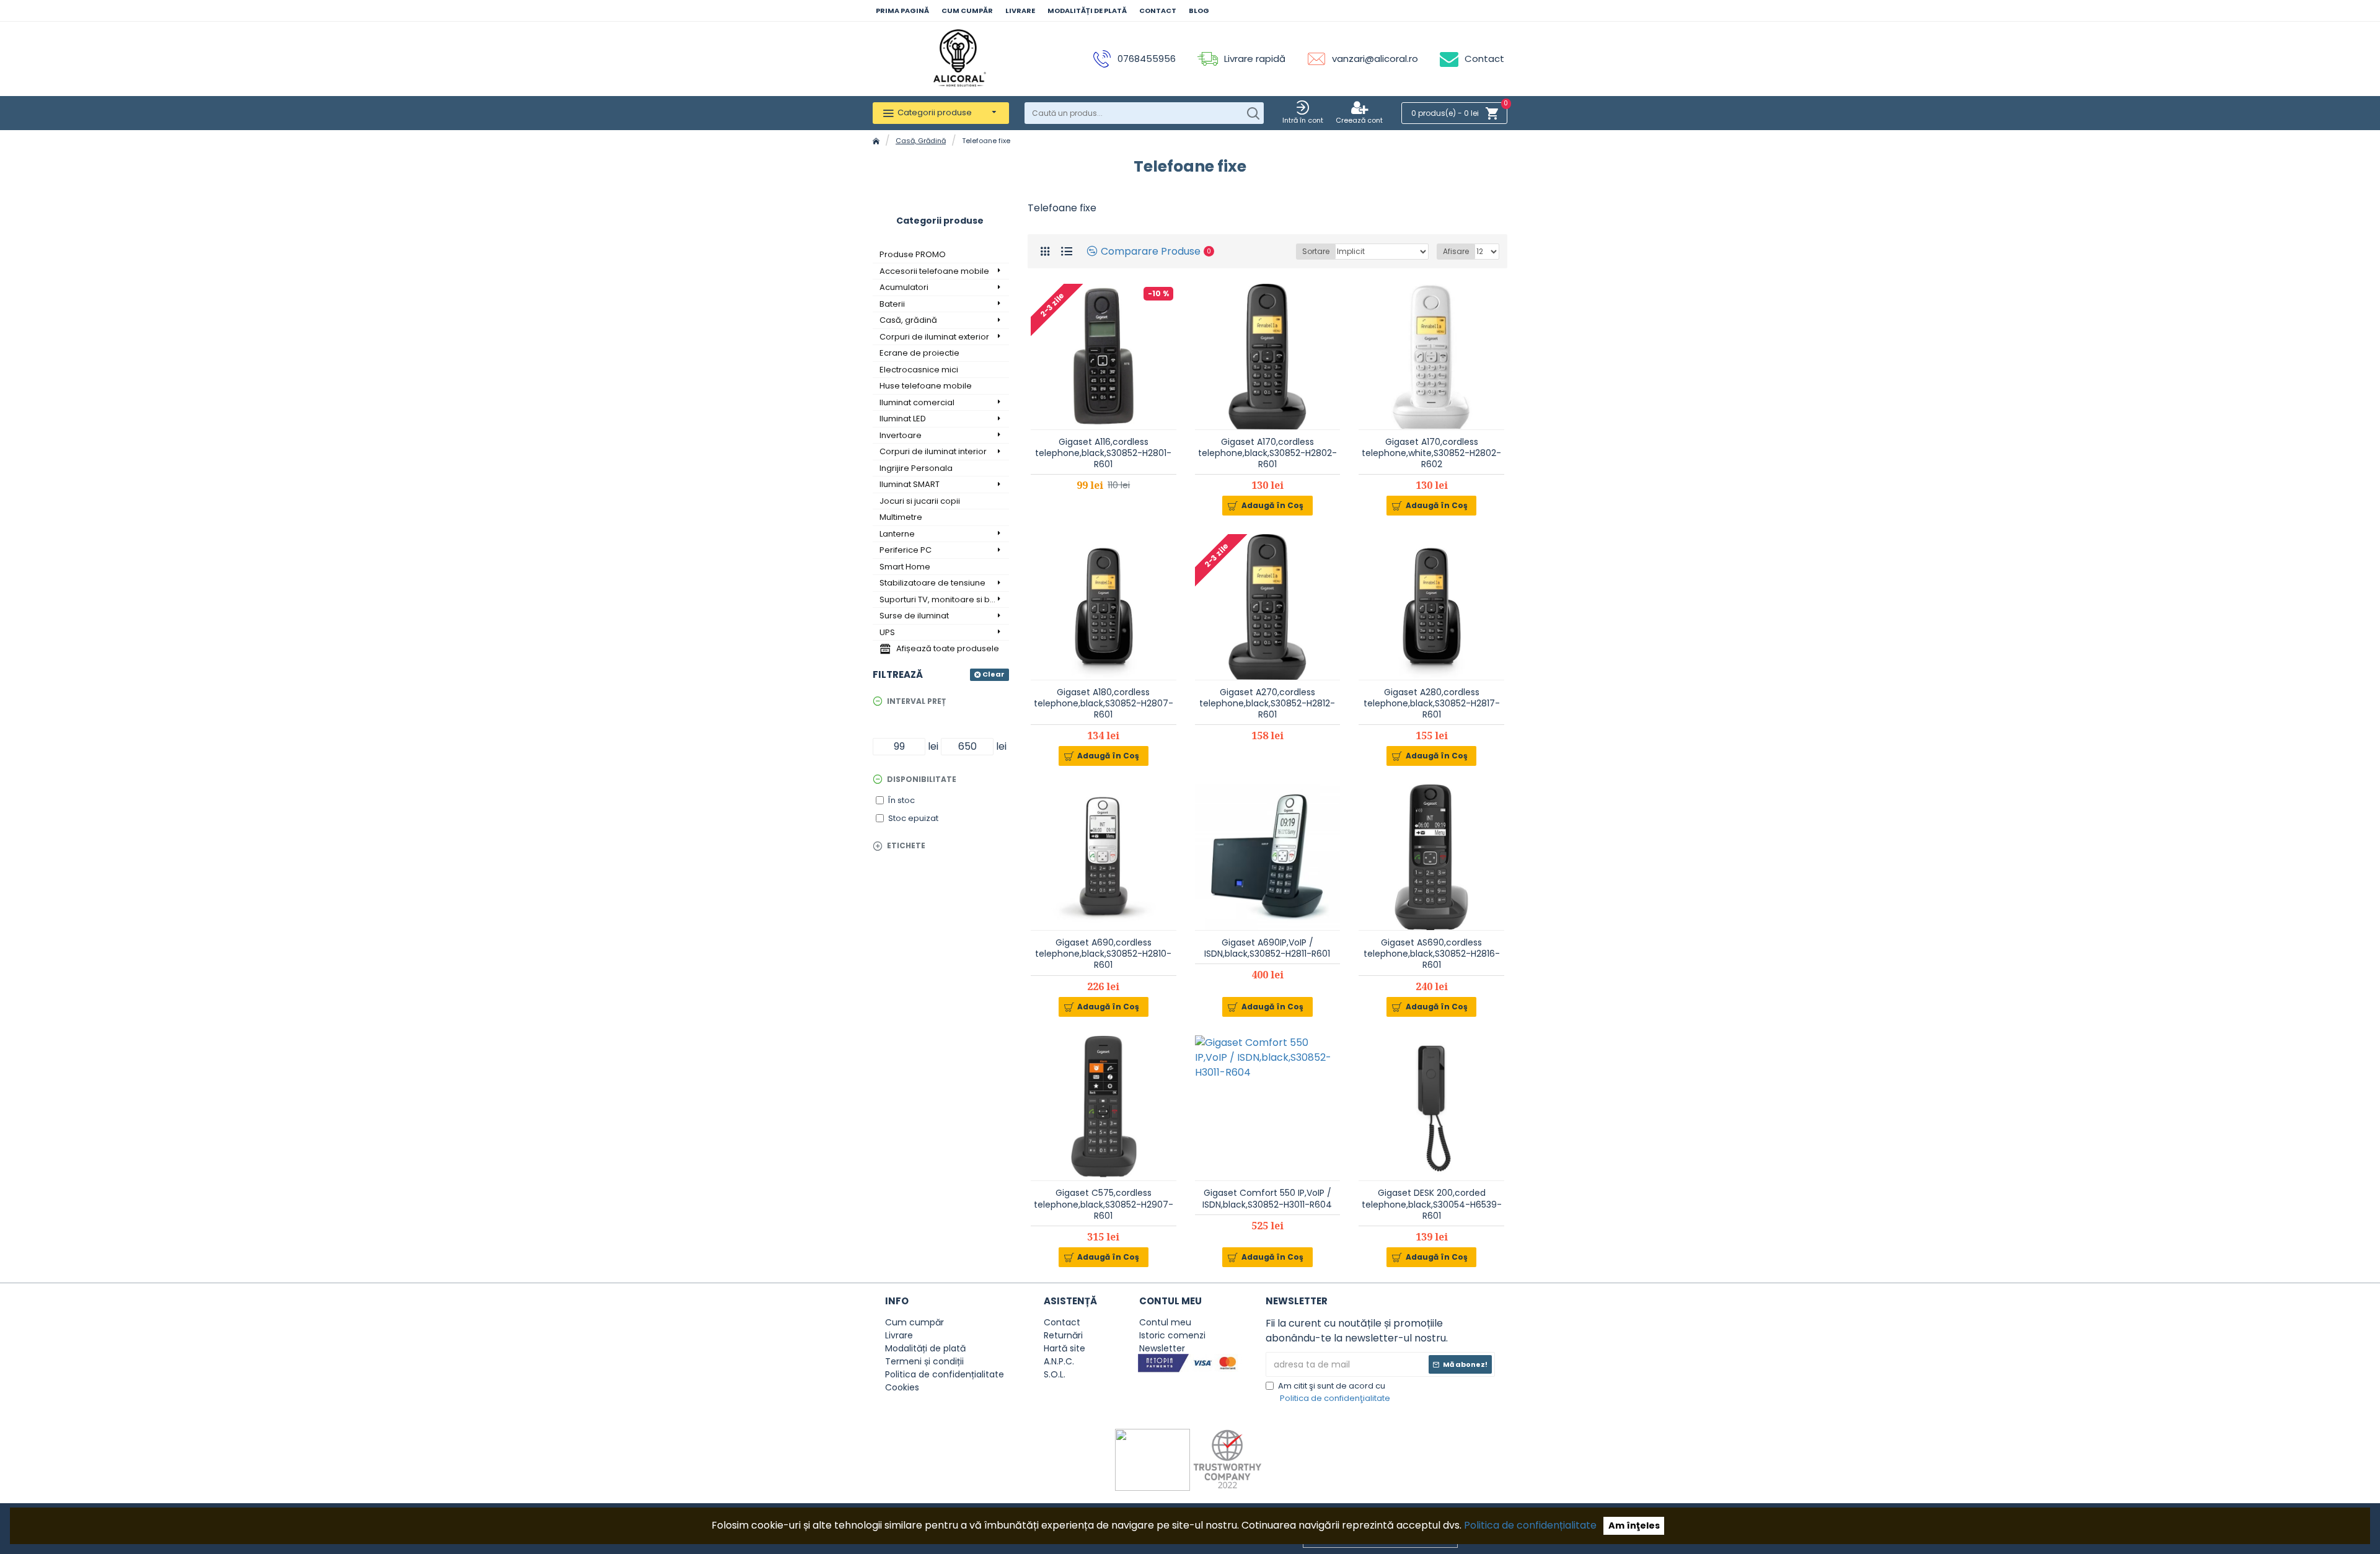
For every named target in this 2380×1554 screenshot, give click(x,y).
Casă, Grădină (921, 141)
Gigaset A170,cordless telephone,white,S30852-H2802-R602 (1431, 453)
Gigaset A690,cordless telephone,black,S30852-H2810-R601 (1103, 954)
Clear (994, 674)
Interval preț (916, 701)
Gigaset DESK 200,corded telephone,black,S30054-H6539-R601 (1432, 1204)
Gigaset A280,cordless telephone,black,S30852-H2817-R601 (1432, 704)
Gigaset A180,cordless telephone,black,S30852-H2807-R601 (1104, 704)
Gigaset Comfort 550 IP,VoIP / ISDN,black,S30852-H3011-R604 (1267, 1198)
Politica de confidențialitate (1530, 1525)
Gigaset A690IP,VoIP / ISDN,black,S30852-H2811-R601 (1267, 948)
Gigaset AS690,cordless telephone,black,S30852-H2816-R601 (1432, 954)
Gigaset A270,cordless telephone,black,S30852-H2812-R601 (1267, 704)
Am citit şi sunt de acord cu (1334, 1392)
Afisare (1456, 251)
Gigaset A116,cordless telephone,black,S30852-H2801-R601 (1103, 453)
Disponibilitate (922, 779)
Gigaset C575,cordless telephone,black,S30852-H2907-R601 (1104, 1204)
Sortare (1316, 251)
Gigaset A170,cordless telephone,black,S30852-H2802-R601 (1267, 453)
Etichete (906, 845)
